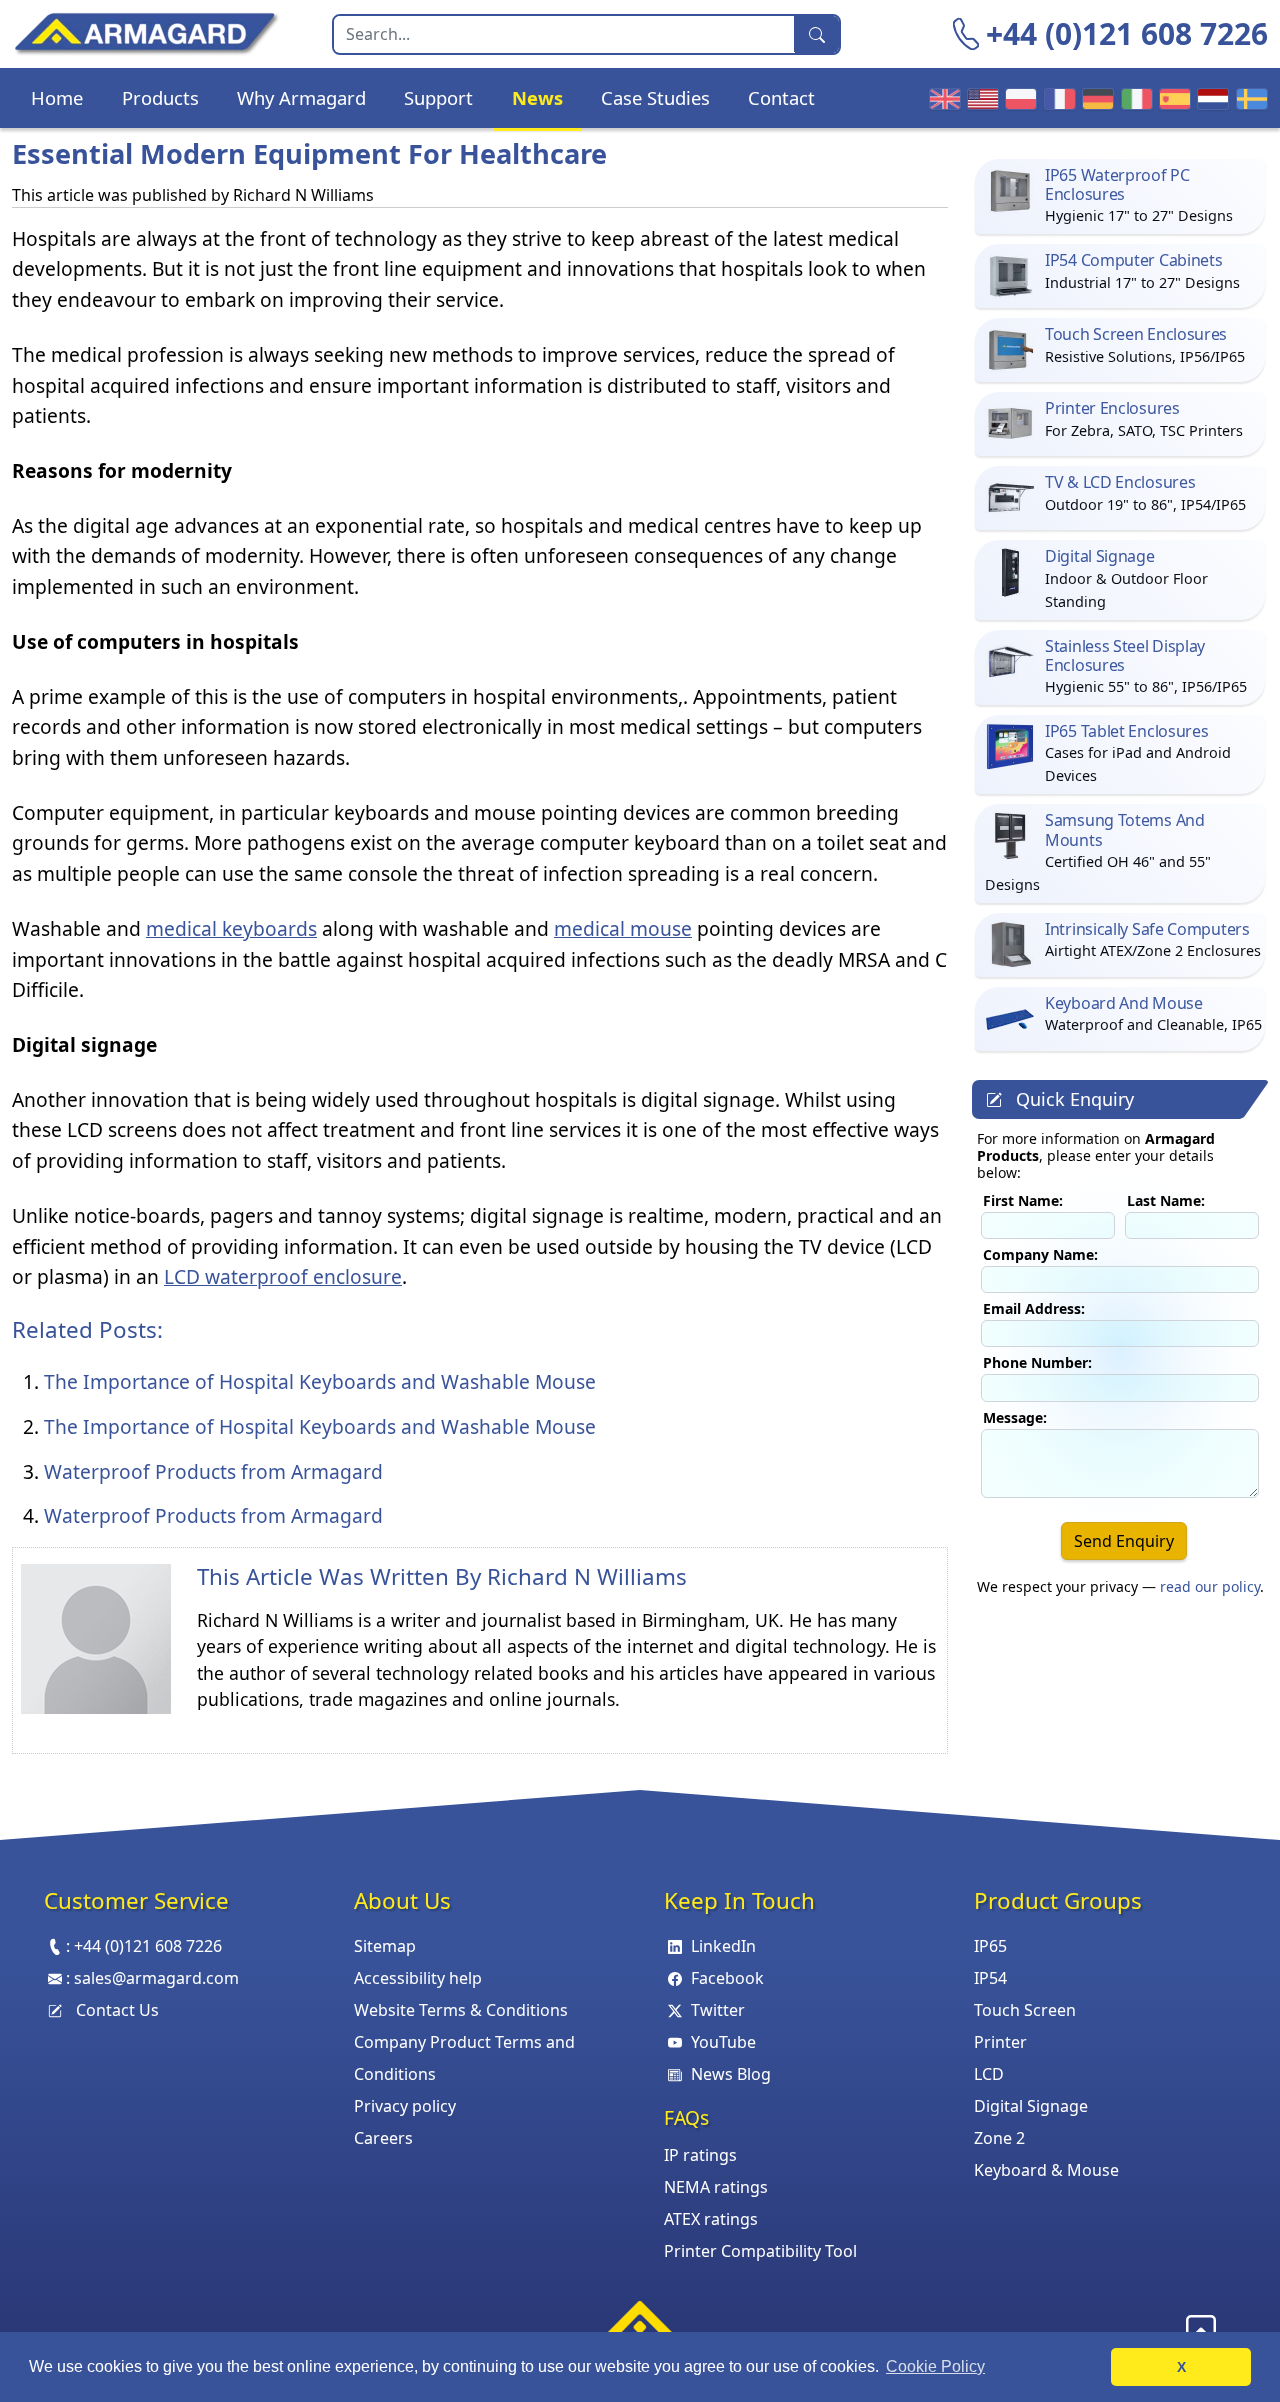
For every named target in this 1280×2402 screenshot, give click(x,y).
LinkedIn (723, 1946)
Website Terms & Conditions (461, 2010)
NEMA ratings (716, 2187)
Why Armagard (301, 97)
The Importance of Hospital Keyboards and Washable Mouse (320, 1381)
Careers (383, 2138)
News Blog (731, 2074)
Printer (1000, 2042)
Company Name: (1040, 1254)
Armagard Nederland (1210, 98)
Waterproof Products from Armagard (213, 1471)
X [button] (1181, 2367)
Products (160, 97)
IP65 (990, 1946)
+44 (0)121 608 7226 (1127, 33)
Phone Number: (1037, 1362)
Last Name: (1166, 1200)
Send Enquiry (1124, 1541)
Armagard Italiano (1134, 98)
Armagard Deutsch (1095, 98)
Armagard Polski (1018, 98)
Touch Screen (1025, 2010)
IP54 (990, 1978)
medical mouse (623, 928)
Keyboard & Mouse (1046, 2170)
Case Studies (655, 97)
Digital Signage (1031, 2106)
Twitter (718, 2010)
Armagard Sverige (1249, 98)
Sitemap (385, 1946)
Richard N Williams (587, 1576)
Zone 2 (999, 2138)
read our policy (1210, 1586)
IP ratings (700, 2155)
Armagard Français (1057, 98)
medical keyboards (231, 928)
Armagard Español (1172, 98)
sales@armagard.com (156, 1978)
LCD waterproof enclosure (283, 1276)
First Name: (1023, 1200)
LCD (989, 2074)
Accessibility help (418, 1978)
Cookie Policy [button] (935, 2366)
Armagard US (980, 98)
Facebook (727, 1978)
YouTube (723, 2042)
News (537, 97)
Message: (1015, 1417)
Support (438, 97)
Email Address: (1034, 1308)
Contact (781, 97)
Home (57, 97)
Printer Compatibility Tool (760, 2251)
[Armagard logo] (640, 2325)
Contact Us (117, 2010)
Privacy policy (405, 2106)
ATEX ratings (711, 2219)
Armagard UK (942, 98)
